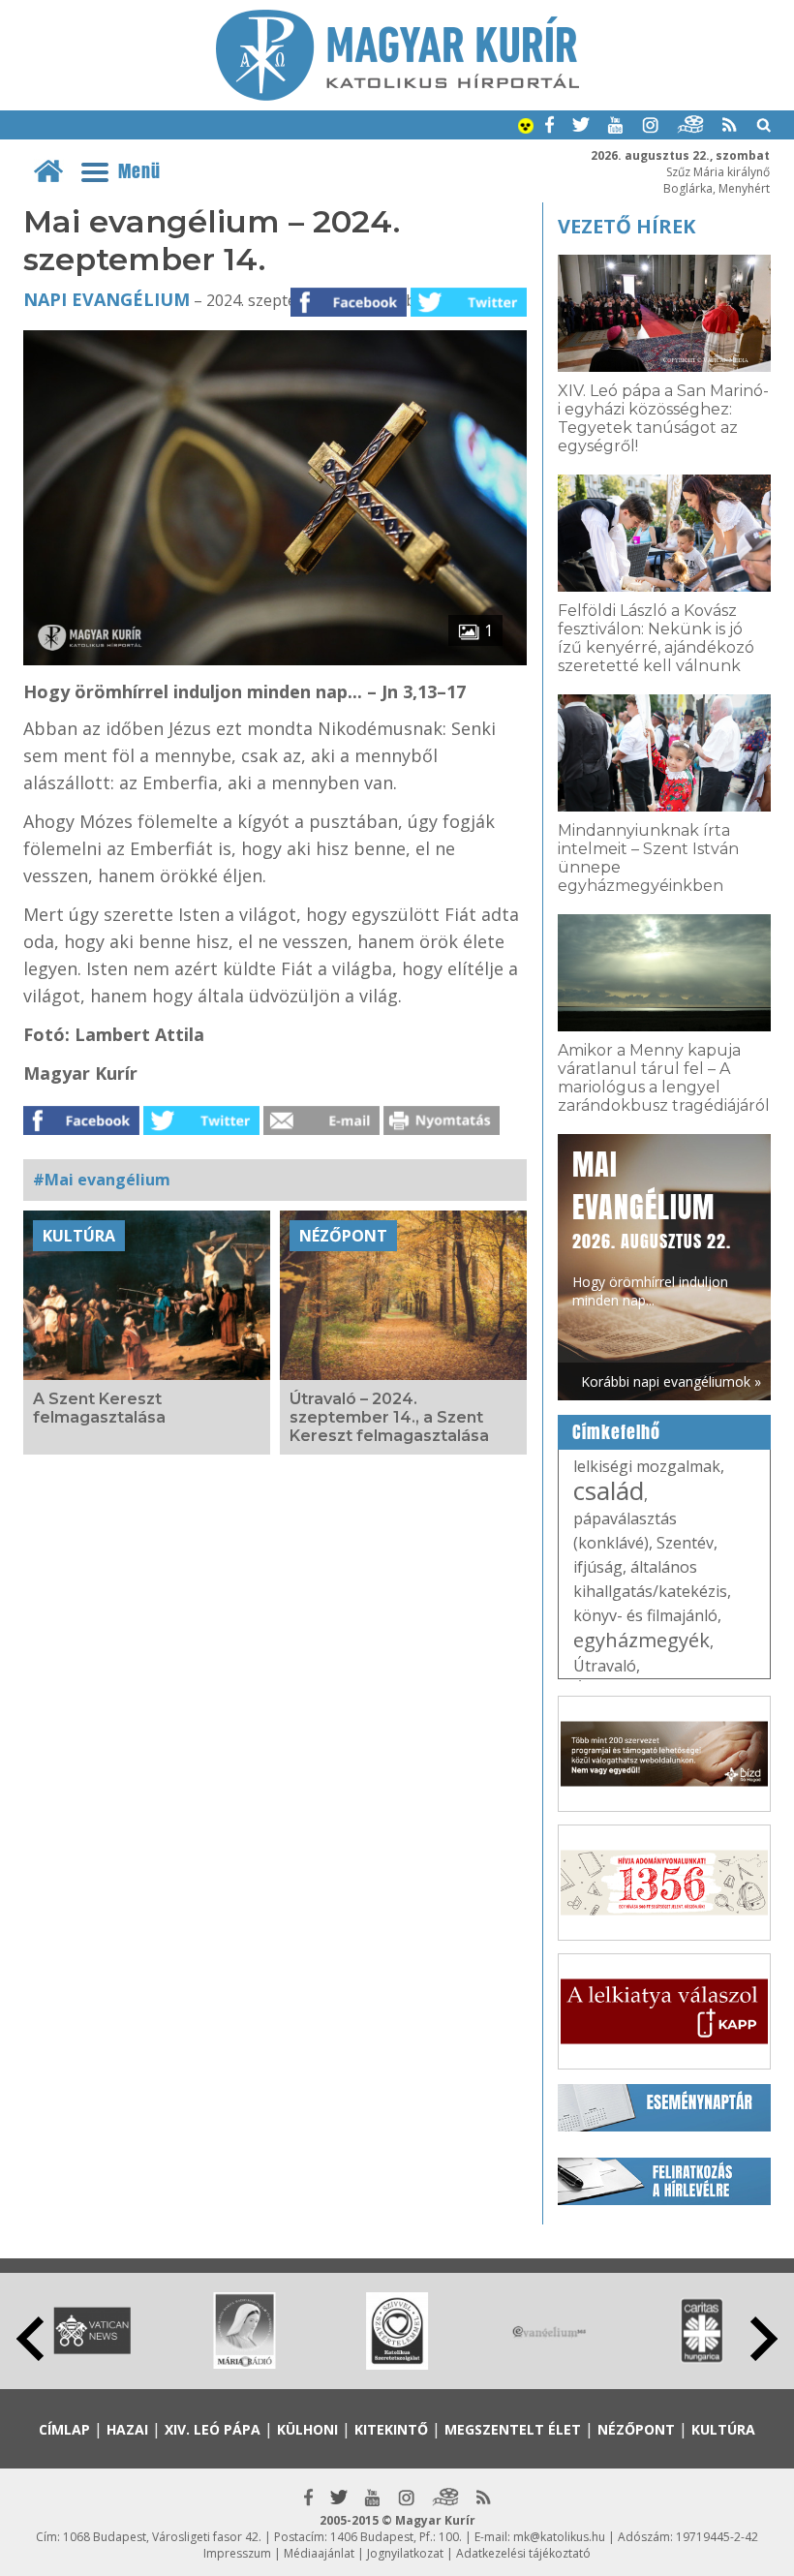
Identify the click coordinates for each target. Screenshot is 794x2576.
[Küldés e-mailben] (321, 1129)
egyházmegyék (641, 1640)
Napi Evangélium (107, 299)
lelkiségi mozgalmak (647, 1466)
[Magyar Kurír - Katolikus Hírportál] (397, 95)
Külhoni (307, 2429)
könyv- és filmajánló (645, 1615)
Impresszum (237, 2553)
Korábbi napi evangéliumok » (671, 1381)
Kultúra (79, 1236)
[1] (275, 659)
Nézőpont (343, 1236)
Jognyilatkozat (405, 2553)
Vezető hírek (626, 226)
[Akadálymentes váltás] (526, 128)
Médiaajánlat (319, 2553)
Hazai (127, 2429)
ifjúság (598, 1567)
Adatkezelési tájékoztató (523, 2553)
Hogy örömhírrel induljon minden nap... (652, 1227)
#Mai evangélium (102, 1180)
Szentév (685, 1543)
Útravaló (605, 1666)
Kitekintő (391, 2429)
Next (764, 2339)
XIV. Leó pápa (213, 2429)
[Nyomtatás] (442, 1129)
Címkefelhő (616, 1432)
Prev (30, 2339)
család (609, 1490)
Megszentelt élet (513, 2429)
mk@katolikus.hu (559, 2537)
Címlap (64, 2429)
